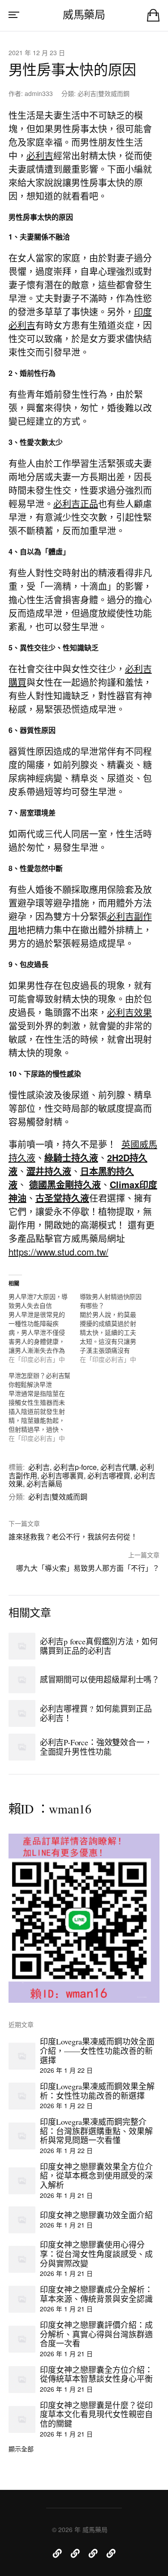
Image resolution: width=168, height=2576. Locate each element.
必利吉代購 (118, 1467)
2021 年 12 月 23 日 (37, 52)
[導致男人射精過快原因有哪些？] (115, 1328)
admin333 (39, 93)
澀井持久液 (49, 1171)
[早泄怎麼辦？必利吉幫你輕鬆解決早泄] (44, 1407)
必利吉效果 (129, 1012)
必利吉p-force (75, 1467)
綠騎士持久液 (71, 1157)
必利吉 (40, 155)
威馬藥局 (84, 14)
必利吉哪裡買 (109, 1475)
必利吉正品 (76, 503)
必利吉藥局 (44, 1484)
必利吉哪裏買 (62, 1475)
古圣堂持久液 (62, 1198)
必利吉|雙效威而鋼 (103, 93)
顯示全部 (21, 2449)
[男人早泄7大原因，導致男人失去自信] (44, 1328)
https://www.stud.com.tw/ (58, 1252)
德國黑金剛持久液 (65, 1184)
